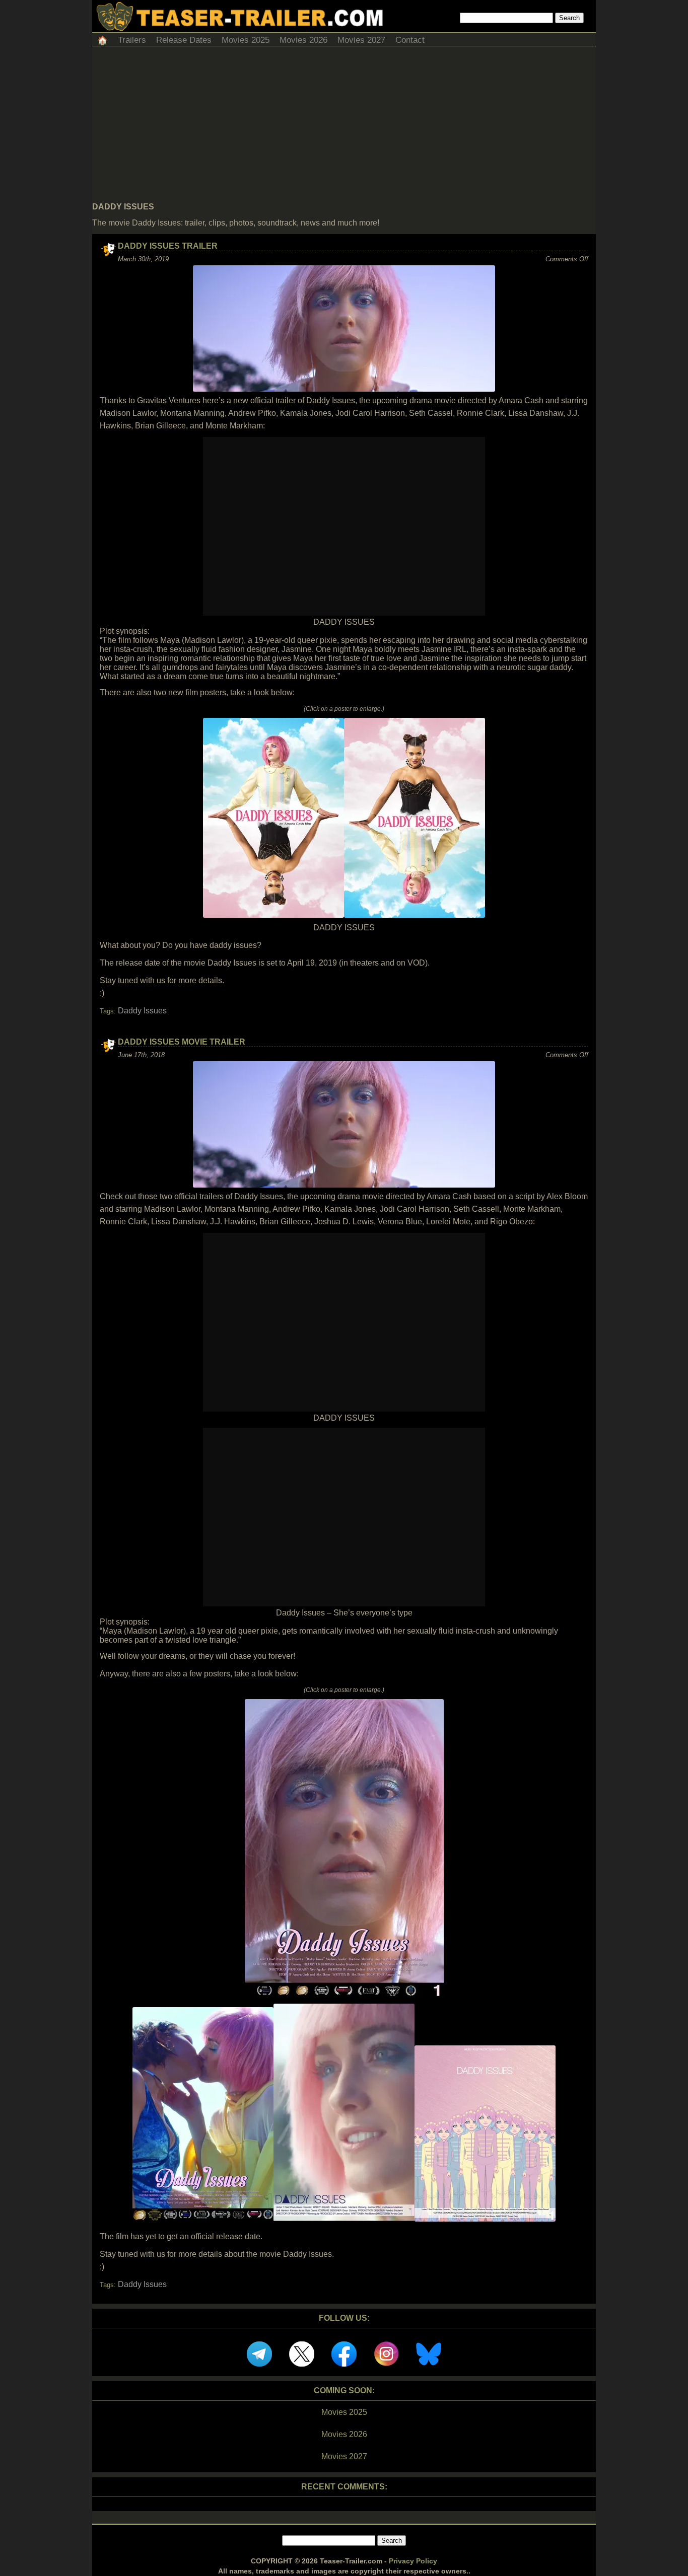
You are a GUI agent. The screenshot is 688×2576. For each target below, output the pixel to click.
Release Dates (184, 40)
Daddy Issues (142, 1011)
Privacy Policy (413, 2561)
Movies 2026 (303, 40)
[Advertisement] (344, 127)
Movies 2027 (361, 40)
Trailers (132, 40)
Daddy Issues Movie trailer (182, 1042)
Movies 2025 (246, 40)
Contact (410, 40)
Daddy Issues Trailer (168, 246)
